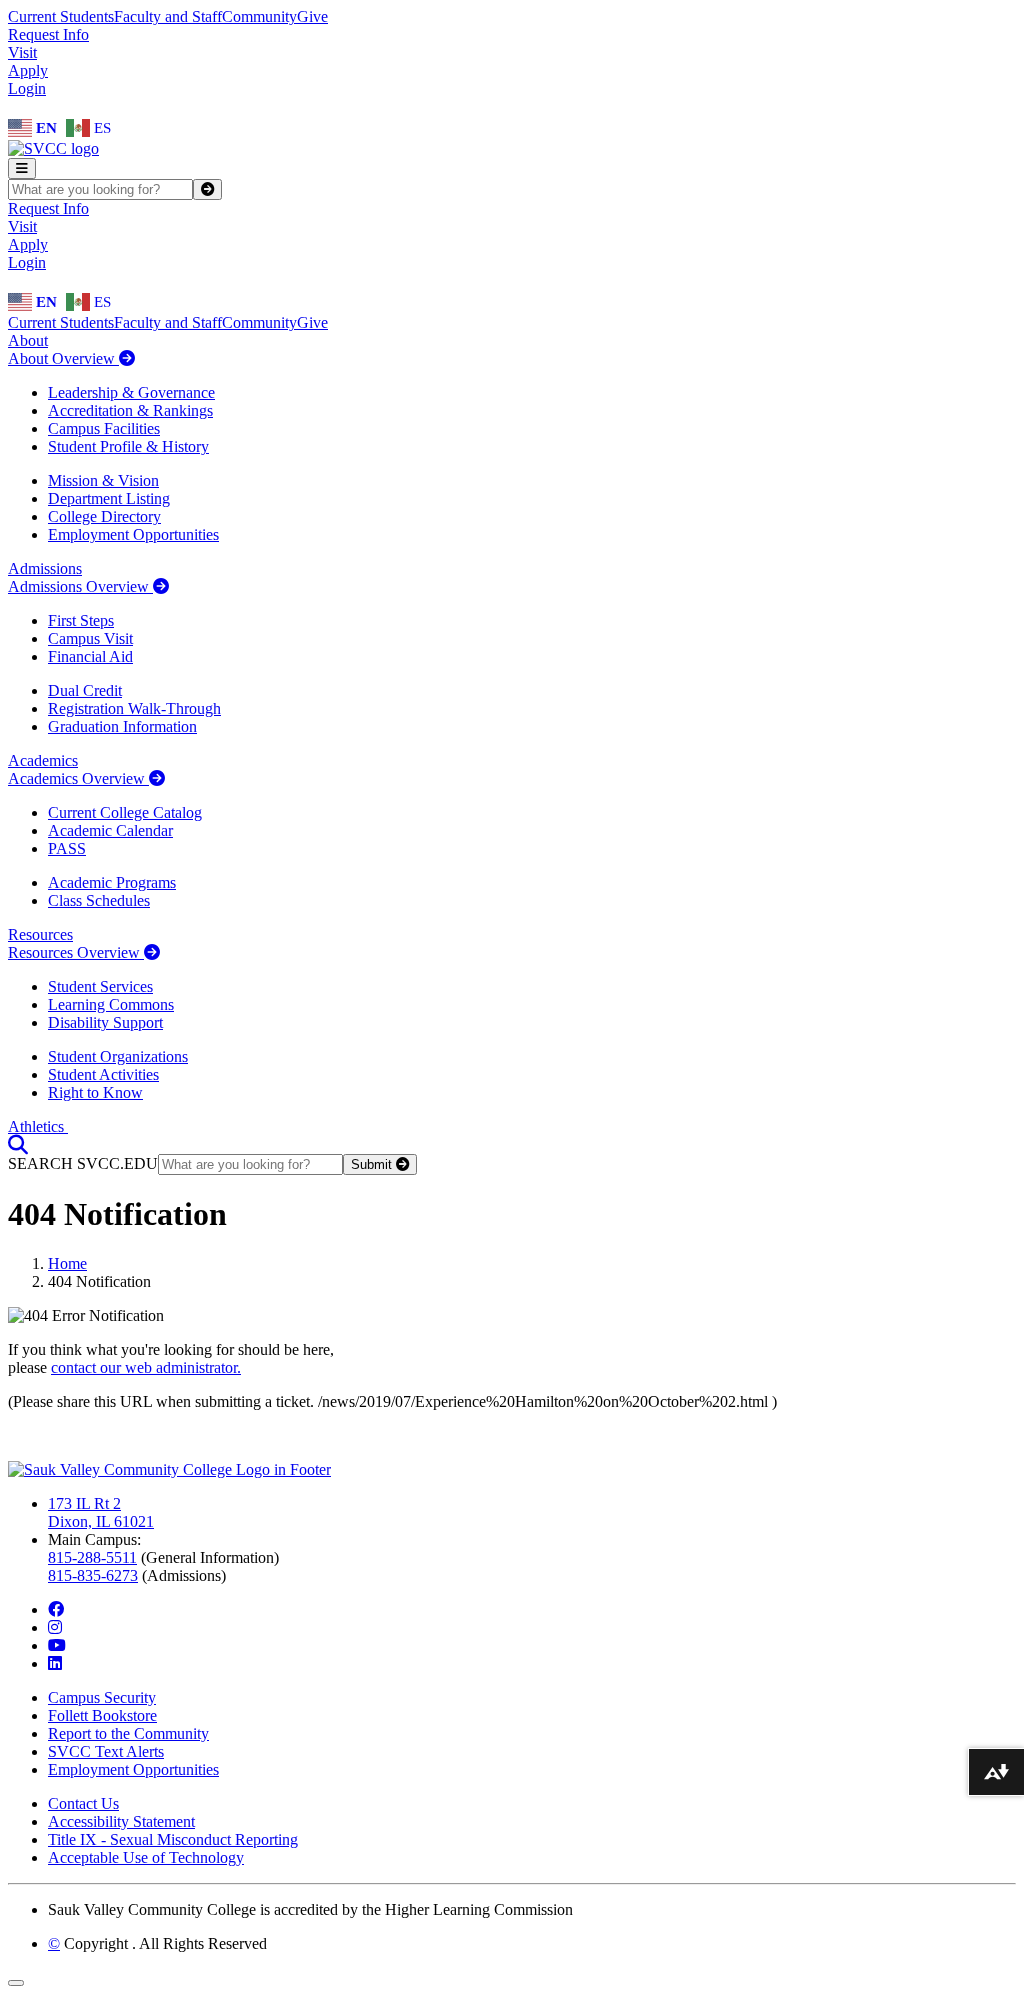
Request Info (48, 34)
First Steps (81, 620)
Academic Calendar (110, 830)
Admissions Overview (80, 586)
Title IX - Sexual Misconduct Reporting (173, 1839)
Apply (28, 70)
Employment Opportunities (133, 534)
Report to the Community (128, 1733)
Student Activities (103, 1074)
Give (312, 16)
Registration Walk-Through (134, 708)
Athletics (38, 1126)
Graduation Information (122, 726)
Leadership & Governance (131, 392)
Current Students (61, 16)
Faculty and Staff (168, 16)
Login (27, 88)
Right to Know (95, 1092)
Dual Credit (85, 690)
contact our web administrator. (146, 1367)
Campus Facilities (104, 428)
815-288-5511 (92, 1557)
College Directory (104, 516)
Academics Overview (78, 778)
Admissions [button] (45, 568)
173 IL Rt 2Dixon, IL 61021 (101, 1512)
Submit (373, 1164)
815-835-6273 (93, 1575)
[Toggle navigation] (22, 168)
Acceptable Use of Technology (146, 1857)
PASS (67, 848)
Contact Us (83, 1803)
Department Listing (109, 498)
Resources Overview (76, 952)
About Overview (63, 358)
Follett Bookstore (102, 1715)
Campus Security (102, 1697)
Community (259, 16)
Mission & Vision (103, 480)
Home (67, 1263)
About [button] (28, 340)
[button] (18, 1144)
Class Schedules (99, 900)
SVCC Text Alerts (106, 1751)
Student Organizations (118, 1056)
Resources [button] (40, 934)
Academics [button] (43, 760)
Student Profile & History (128, 446)
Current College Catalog (125, 812)
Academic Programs (112, 882)
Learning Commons (111, 1004)
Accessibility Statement (121, 1821)
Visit (22, 52)
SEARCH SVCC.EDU (83, 1163)
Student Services (100, 986)
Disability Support (105, 1022)
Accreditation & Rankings (130, 410)
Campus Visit (90, 638)
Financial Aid (90, 656)
